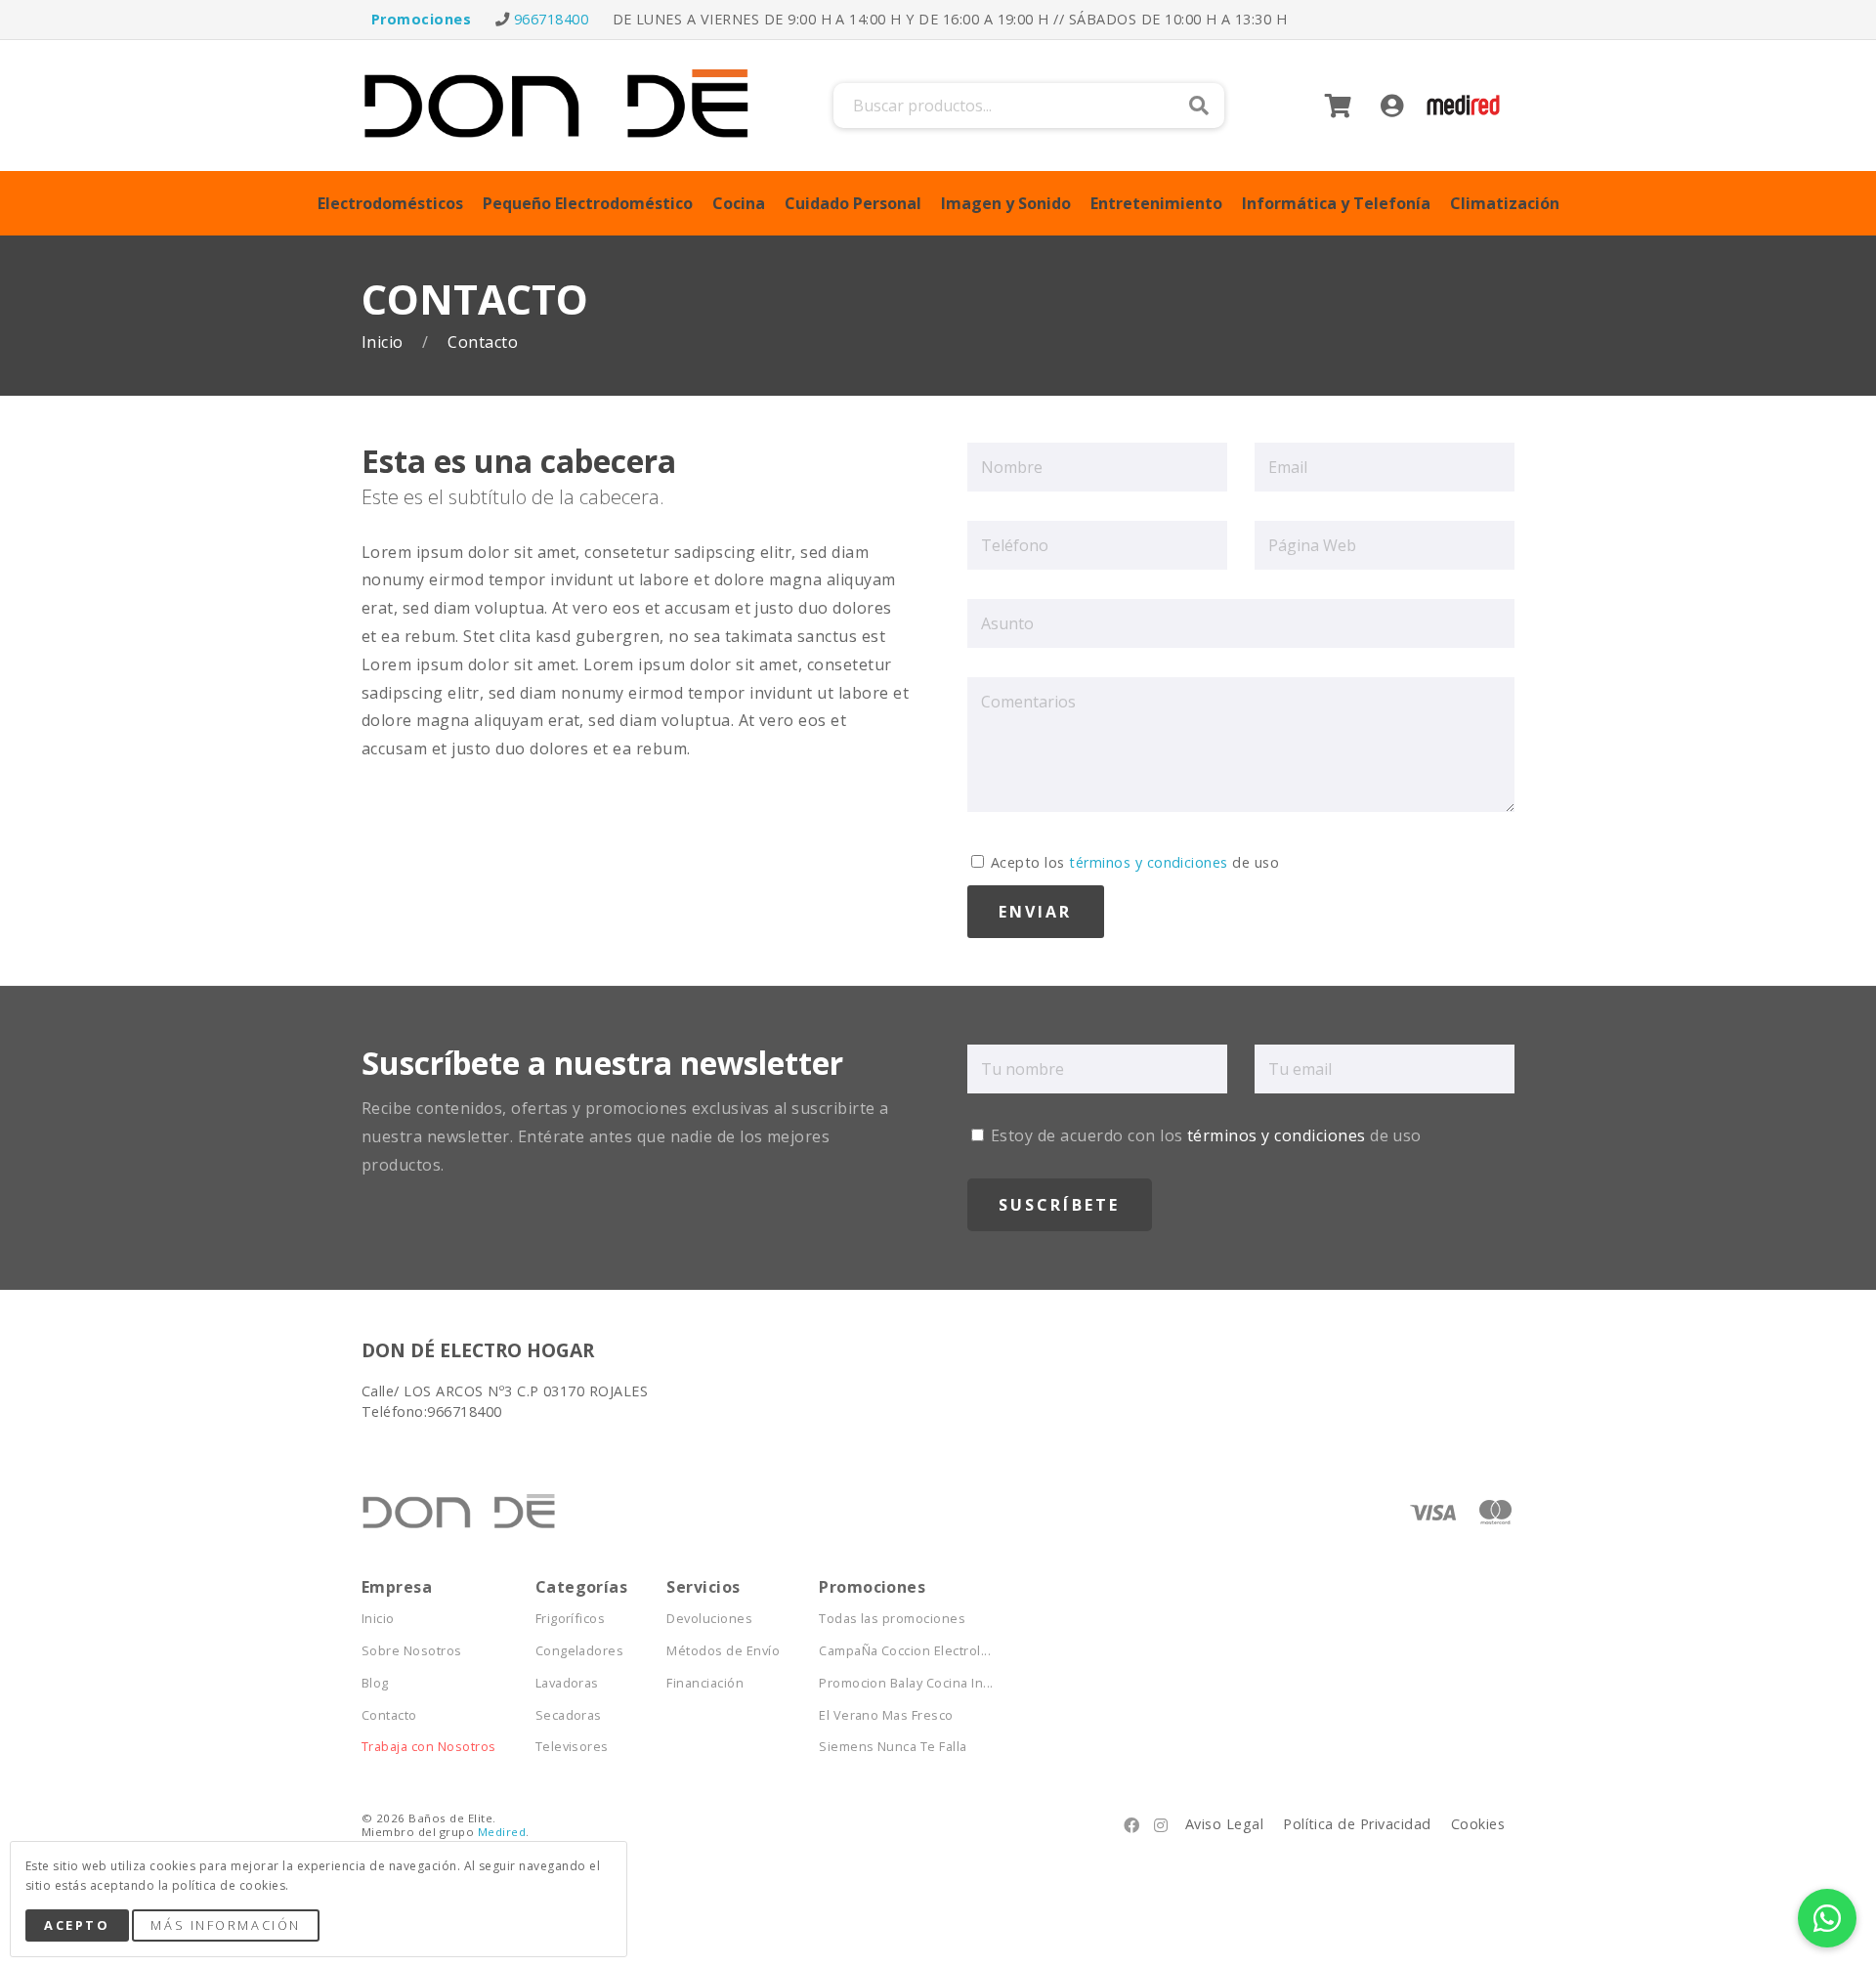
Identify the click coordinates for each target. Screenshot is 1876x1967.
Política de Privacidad (1357, 1824)
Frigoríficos (571, 1619)
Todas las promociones (892, 1619)
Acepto (77, 1925)
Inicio (384, 342)
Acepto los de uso (1133, 862)
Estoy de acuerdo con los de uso (1204, 1135)
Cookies (1478, 1824)
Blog (375, 1683)
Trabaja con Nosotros (429, 1747)
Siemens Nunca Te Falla (893, 1747)
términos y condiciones (1149, 862)
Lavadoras (567, 1683)
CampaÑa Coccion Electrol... (905, 1651)
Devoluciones (709, 1619)
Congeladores (580, 1651)
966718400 (551, 19)
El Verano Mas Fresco (886, 1715)
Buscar (1199, 106)
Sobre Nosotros (412, 1651)
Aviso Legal (1224, 1824)
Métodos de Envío (723, 1651)
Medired (502, 1832)
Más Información (225, 1925)
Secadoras (569, 1715)
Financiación (705, 1683)
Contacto (389, 1715)
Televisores (572, 1747)
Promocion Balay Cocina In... (906, 1683)
